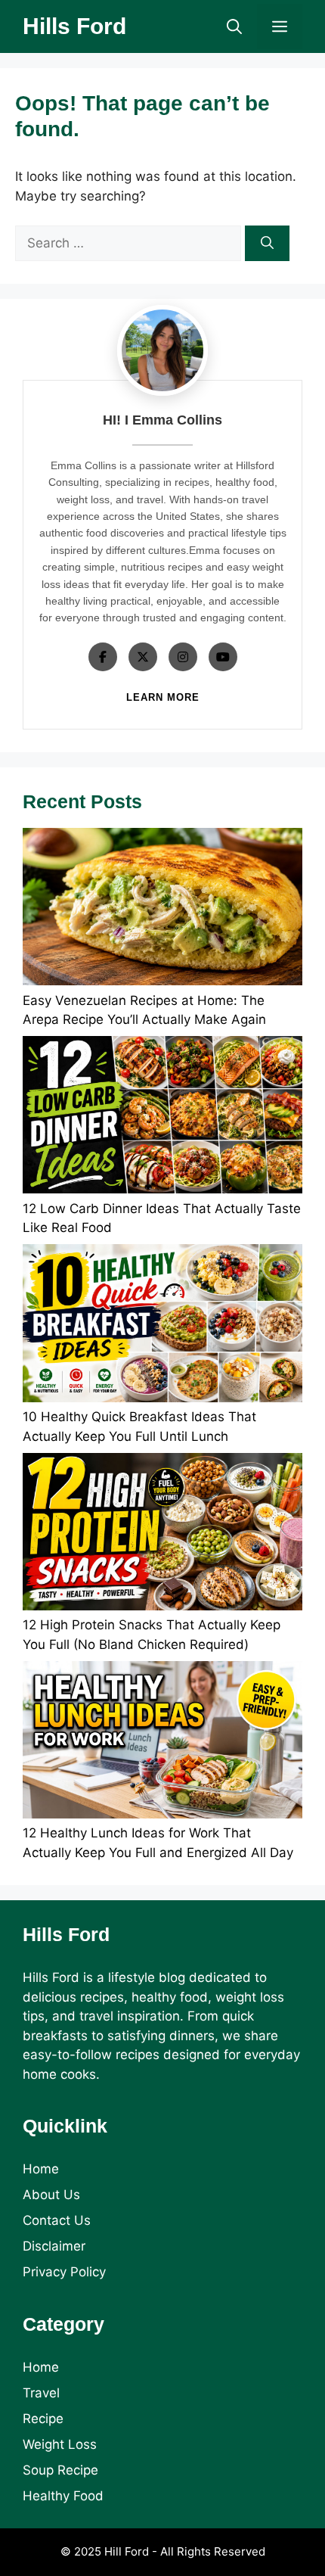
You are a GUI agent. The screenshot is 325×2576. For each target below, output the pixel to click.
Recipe (43, 2419)
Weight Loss (60, 2444)
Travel (41, 2393)
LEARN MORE (163, 697)
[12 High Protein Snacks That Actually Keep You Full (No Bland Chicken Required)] (162, 1535)
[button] (234, 26)
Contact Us (57, 2220)
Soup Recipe (60, 2470)
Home (41, 2169)
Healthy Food (63, 2496)
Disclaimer (54, 2246)
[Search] (267, 244)
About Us (51, 2195)
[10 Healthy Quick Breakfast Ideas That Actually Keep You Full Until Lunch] (162, 1326)
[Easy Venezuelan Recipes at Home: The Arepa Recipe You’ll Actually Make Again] (162, 910)
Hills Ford (74, 26)
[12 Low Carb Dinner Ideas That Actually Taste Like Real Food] (162, 1118)
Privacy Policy (64, 2272)
